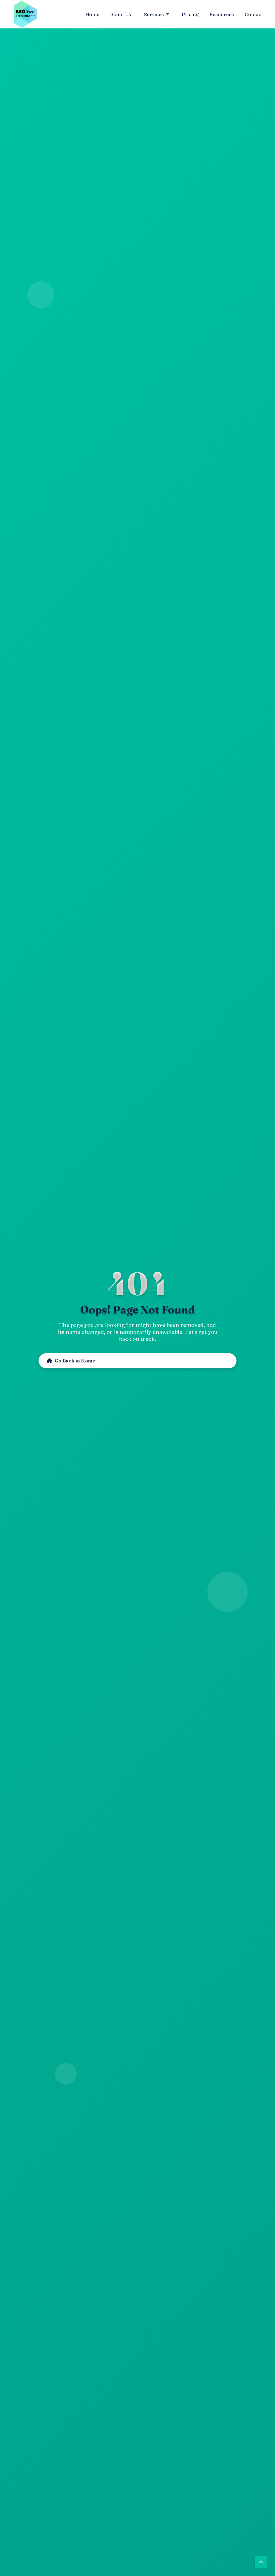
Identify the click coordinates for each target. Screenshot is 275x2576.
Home (92, 14)
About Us (121, 14)
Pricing (190, 14)
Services (154, 14)
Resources (222, 14)
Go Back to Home (72, 1361)
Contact (254, 14)
